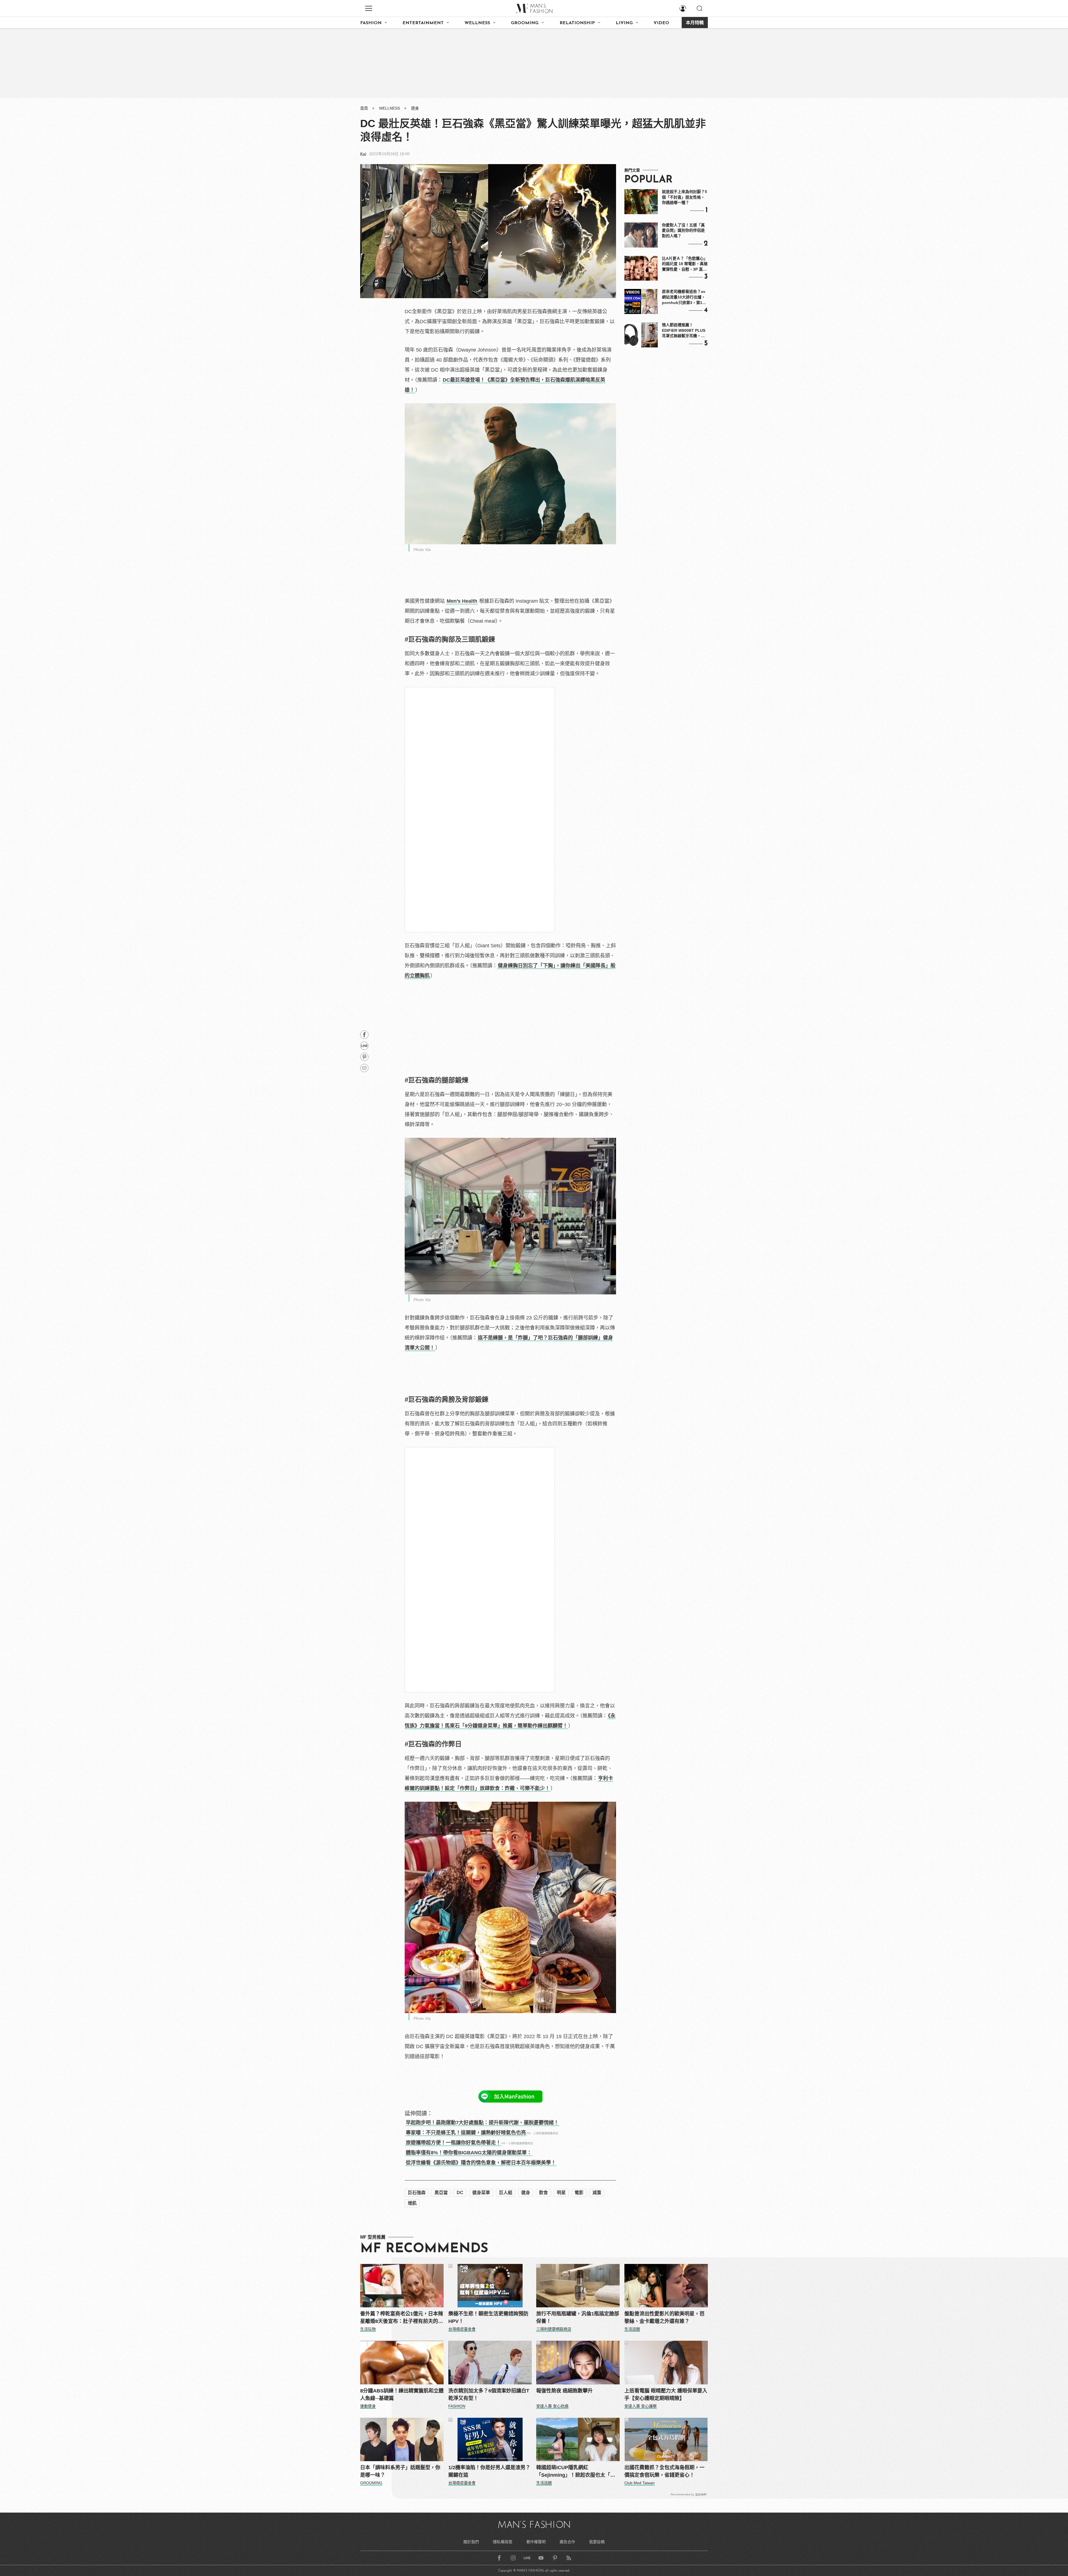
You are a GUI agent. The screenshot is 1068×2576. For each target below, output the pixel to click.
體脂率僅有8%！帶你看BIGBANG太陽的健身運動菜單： (469, 2153)
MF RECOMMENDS (424, 2249)
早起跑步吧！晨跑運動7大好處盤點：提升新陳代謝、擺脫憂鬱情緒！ (482, 2123)
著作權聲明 (536, 2542)
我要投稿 (597, 2542)
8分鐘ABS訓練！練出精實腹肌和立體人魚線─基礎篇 (402, 2395)
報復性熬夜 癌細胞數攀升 (564, 2391)
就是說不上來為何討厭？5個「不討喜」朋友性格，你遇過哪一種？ (684, 197)
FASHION (371, 23)
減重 (597, 2193)
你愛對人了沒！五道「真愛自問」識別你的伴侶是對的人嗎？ (683, 230)
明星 (561, 2193)
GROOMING (525, 23)
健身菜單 (481, 2193)
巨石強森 (417, 2193)
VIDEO (661, 23)
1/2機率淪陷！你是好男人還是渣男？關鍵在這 (489, 2471)
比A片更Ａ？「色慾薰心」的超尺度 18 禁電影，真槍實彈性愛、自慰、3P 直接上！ (685, 264)
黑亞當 (441, 2193)
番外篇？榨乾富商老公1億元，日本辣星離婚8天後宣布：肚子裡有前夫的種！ (402, 2318)
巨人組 (506, 2193)
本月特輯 (695, 23)
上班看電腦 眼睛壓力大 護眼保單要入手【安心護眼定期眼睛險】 (666, 2395)
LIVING (624, 23)
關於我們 (471, 2542)
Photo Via (422, 550)
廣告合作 (567, 2542)
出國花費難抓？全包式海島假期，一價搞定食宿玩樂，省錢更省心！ (664, 2471)
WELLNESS (477, 23)
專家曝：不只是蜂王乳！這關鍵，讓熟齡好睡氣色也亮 (466, 2133)
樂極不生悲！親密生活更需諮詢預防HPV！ (488, 2317)
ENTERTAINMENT (423, 23)
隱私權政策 (503, 2542)
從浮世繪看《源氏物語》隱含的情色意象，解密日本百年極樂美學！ (481, 2163)
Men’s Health (462, 601)
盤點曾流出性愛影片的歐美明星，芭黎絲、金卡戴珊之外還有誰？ (664, 2317)
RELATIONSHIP (577, 23)
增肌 (412, 2203)
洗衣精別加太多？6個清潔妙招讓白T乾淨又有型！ (489, 2395)
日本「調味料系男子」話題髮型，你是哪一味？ (400, 2471)
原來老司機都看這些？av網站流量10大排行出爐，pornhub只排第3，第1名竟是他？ (684, 297)
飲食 (543, 2193)
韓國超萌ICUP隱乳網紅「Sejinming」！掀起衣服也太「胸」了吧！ (577, 2472)
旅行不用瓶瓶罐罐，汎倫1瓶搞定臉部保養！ (578, 2317)
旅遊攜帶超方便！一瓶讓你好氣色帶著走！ (453, 2143)
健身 (415, 108)
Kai (363, 154)
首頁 (364, 108)
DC (460, 2193)
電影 (579, 2193)
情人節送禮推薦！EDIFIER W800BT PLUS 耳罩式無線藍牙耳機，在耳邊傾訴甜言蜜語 (684, 331)
